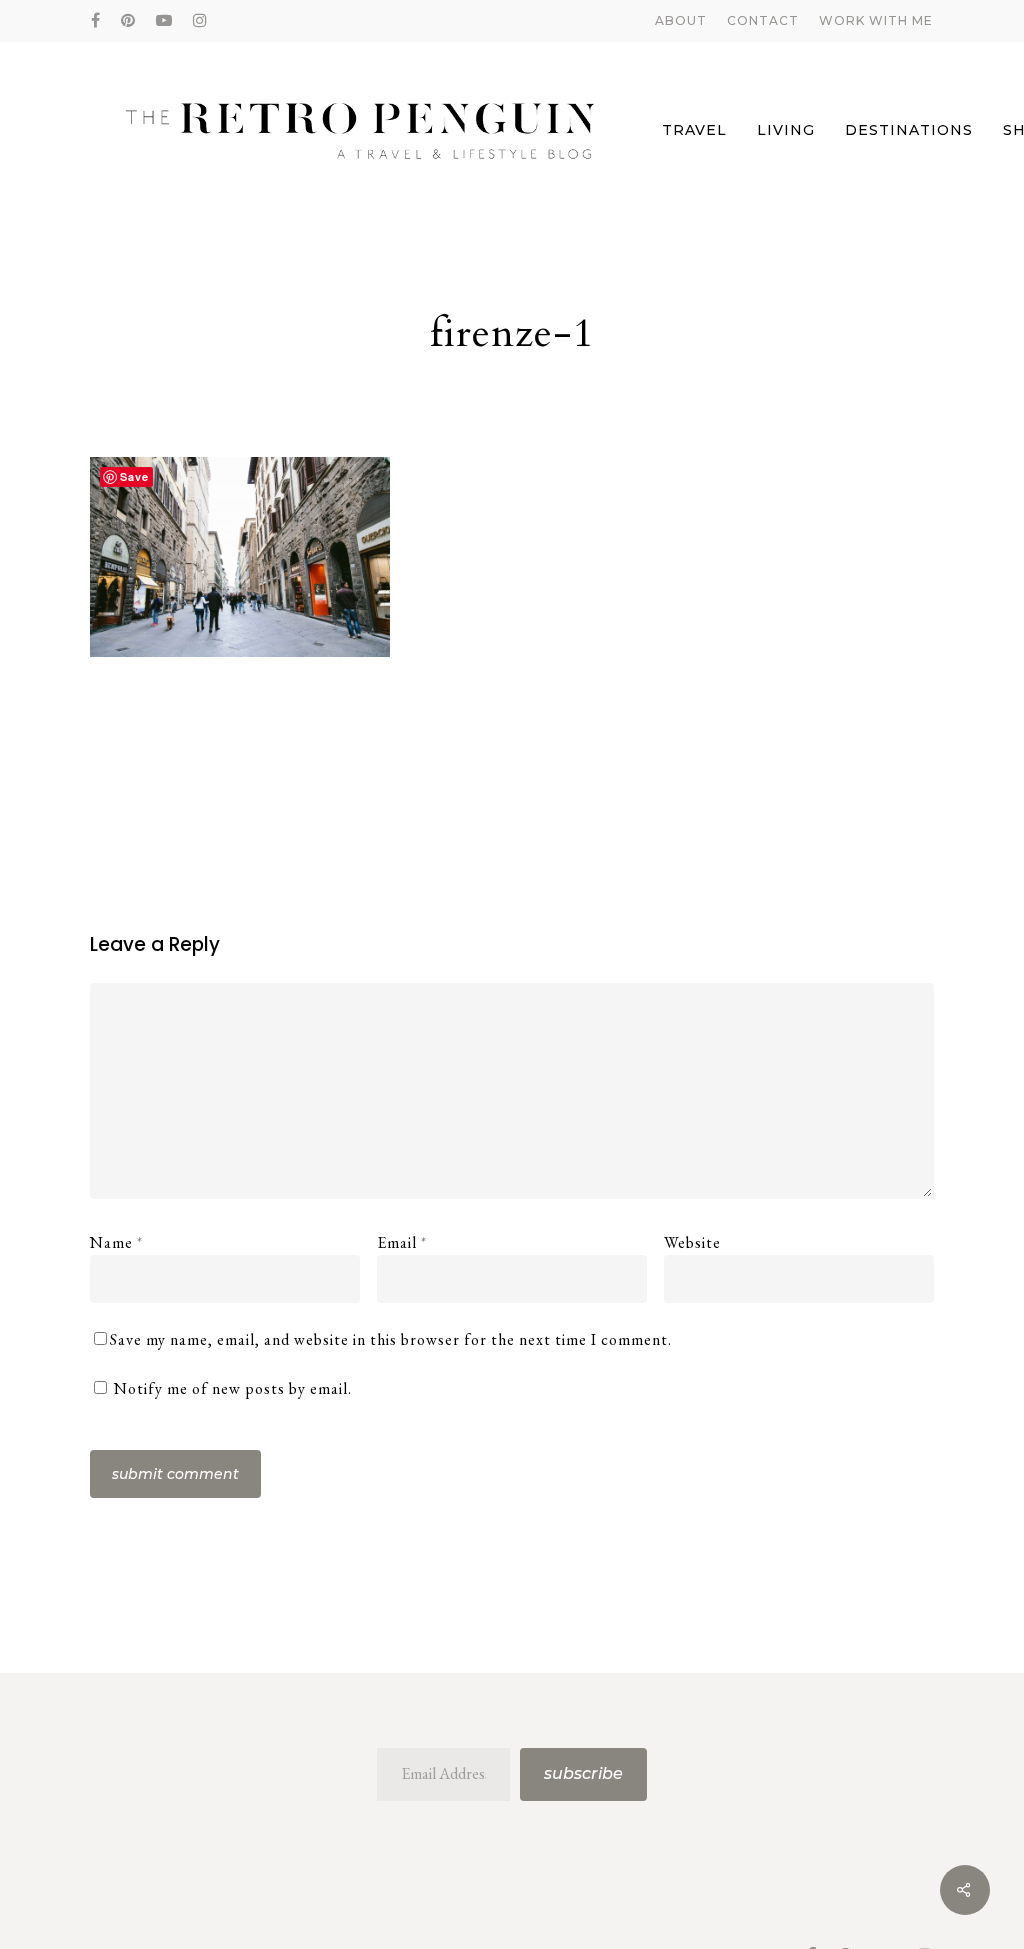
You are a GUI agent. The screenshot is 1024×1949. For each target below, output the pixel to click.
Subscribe (583, 1773)
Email (402, 1242)
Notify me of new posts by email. (233, 1388)
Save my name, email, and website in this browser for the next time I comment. (391, 1339)
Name (116, 1242)
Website (692, 1242)
